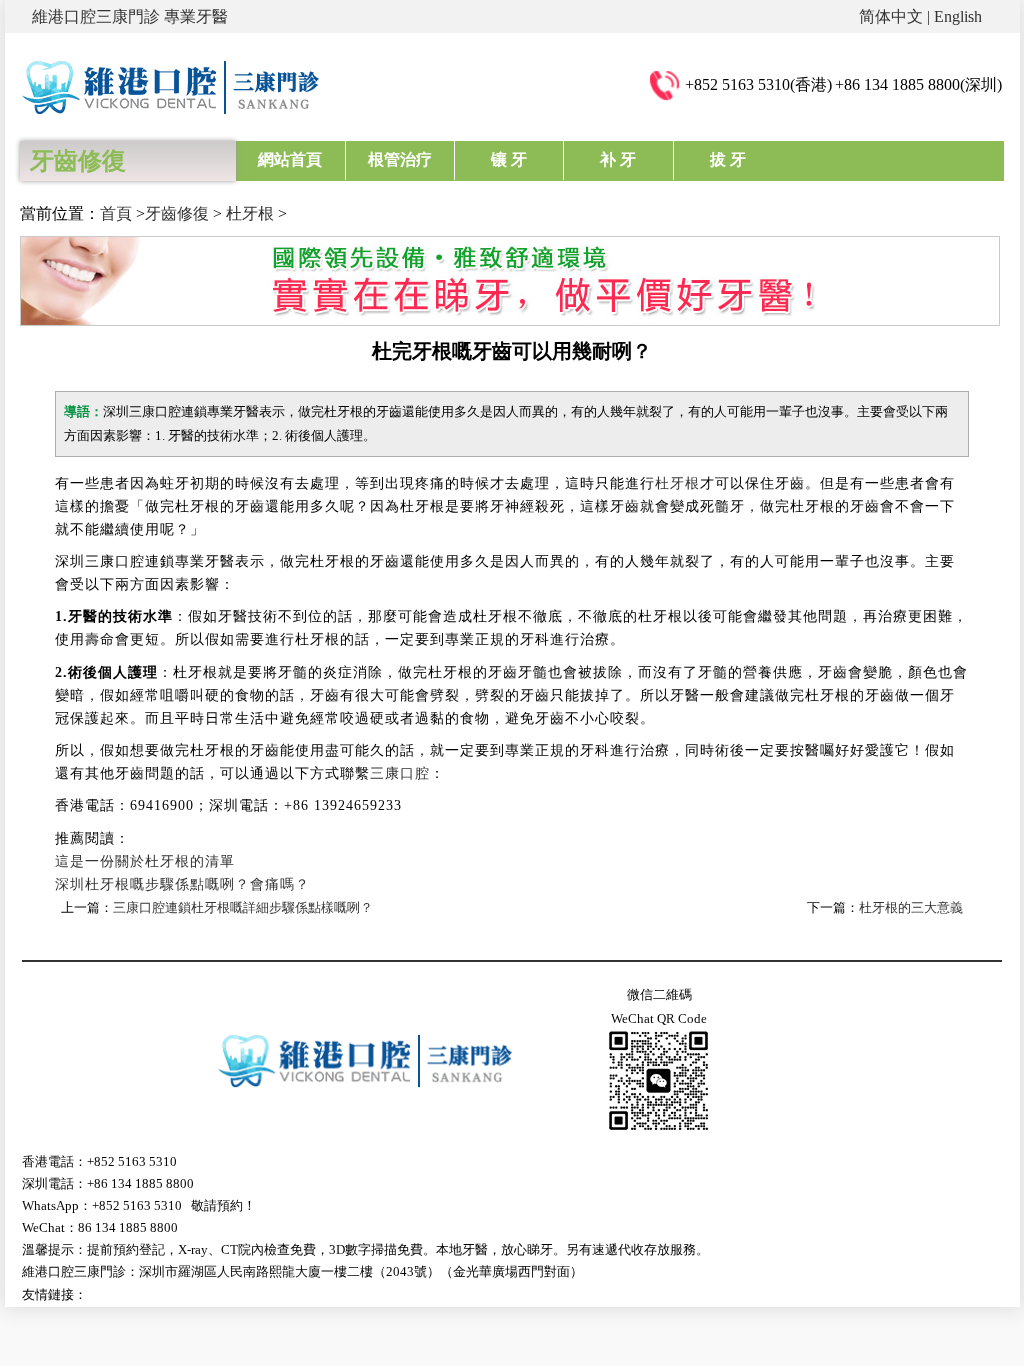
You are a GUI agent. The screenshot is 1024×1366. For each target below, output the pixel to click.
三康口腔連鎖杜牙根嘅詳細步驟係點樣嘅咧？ (243, 907)
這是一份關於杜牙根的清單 (145, 861)
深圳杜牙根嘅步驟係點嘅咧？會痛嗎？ (182, 884)
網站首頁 (290, 159)
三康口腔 (400, 773)
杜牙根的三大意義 (911, 907)
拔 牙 (728, 159)
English (958, 16)
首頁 (116, 213)
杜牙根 (250, 213)
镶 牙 (509, 159)
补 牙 (618, 159)
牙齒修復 (177, 213)
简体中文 (891, 16)
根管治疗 (400, 159)
